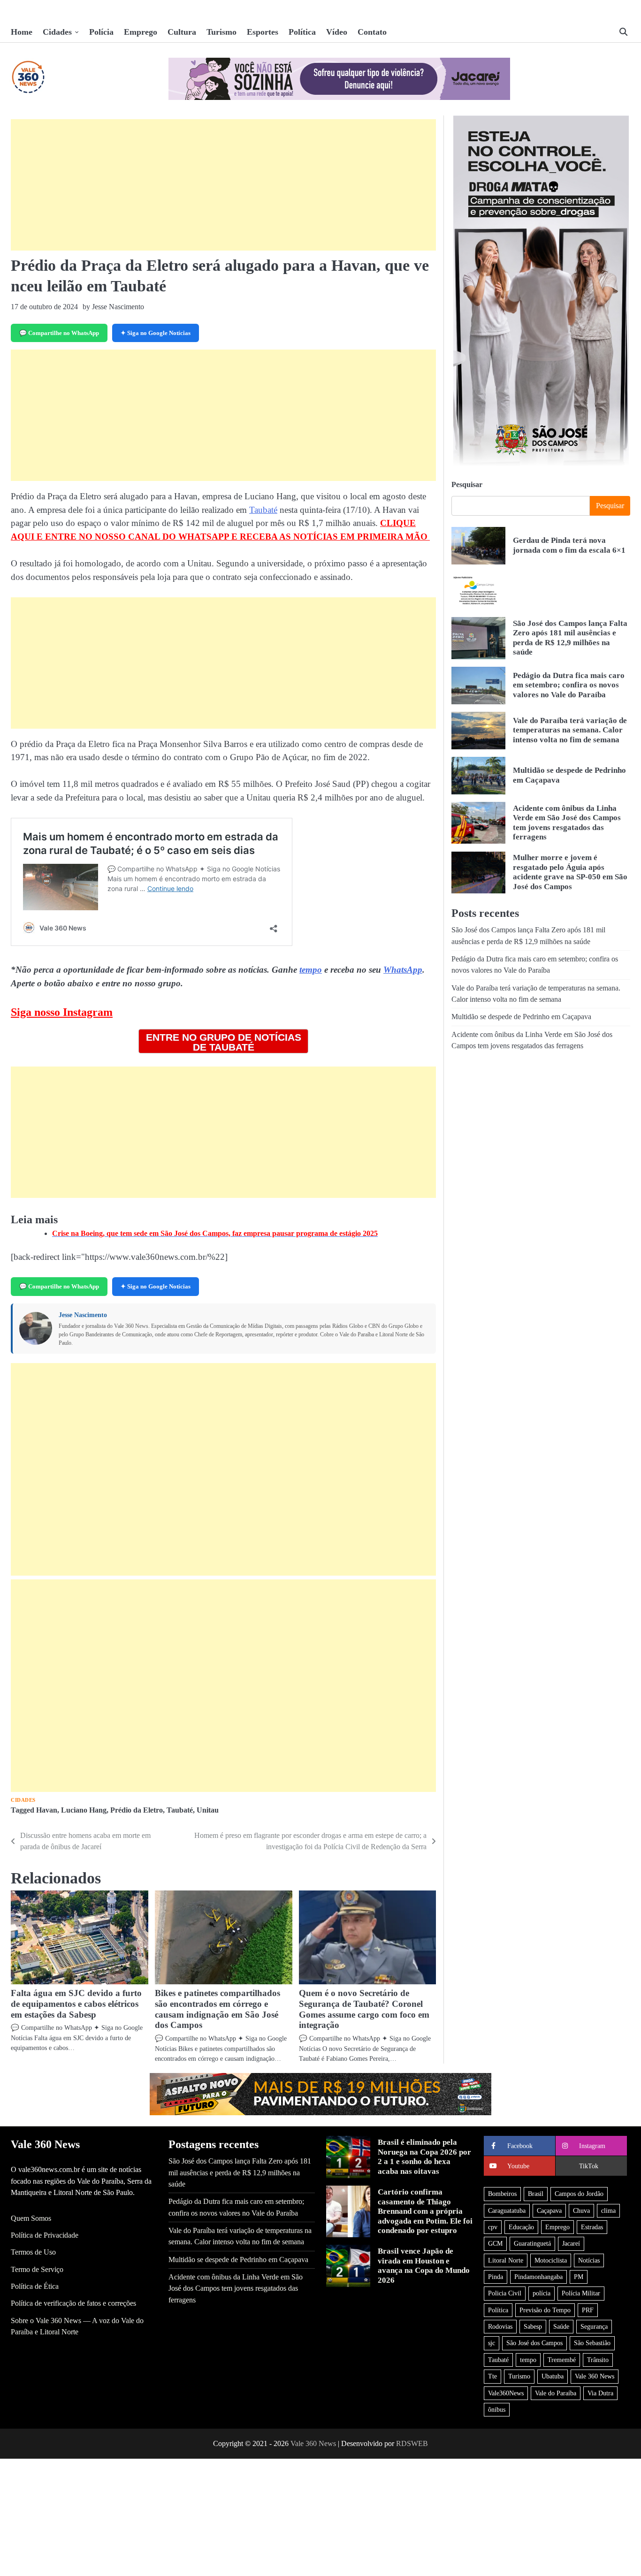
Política (302, 32)
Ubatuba (553, 2376)
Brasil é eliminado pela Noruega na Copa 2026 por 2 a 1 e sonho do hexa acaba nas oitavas (424, 2157)
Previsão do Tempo (545, 2310)
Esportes (263, 32)
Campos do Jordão (579, 2194)
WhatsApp (403, 970)
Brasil (536, 2194)
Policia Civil (505, 2293)
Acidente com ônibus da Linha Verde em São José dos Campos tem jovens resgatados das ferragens (236, 2289)
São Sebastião (592, 2343)
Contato (372, 32)
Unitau (208, 1810)
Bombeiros (502, 2194)
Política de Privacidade (45, 2235)
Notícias (589, 2260)
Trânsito (598, 2360)
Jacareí (571, 2243)
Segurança (594, 2326)
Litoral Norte (506, 2260)
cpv (493, 2227)
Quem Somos (31, 2218)
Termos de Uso (33, 2252)
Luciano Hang (84, 1810)
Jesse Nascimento (83, 1315)
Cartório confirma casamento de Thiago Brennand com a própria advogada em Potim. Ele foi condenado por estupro (425, 2211)
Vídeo (337, 32)
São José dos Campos (534, 2343)
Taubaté (263, 510)
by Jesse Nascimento (113, 307)
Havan (47, 1810)
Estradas (592, 2227)
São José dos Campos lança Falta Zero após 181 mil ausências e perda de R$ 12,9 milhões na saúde (570, 638)
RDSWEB (412, 2443)
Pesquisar (467, 484)
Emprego (141, 32)
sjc (492, 2343)
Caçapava (549, 2210)
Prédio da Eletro (137, 1810)
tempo (311, 970)
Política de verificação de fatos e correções (73, 2303)
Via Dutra (600, 2393)
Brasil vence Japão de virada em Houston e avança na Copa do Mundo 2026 (424, 2265)
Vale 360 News (595, 2376)
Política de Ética (35, 2286)
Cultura (182, 32)
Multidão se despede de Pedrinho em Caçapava (521, 1017)
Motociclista (551, 2260)
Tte (492, 2376)
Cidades (57, 32)
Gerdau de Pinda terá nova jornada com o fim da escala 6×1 (569, 545)
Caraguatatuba (507, 2210)
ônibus (497, 2409)
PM (579, 2277)
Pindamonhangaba (538, 2277)
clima (608, 2210)
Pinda (496, 2277)
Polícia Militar (581, 2293)
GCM (495, 2243)
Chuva (581, 2210)
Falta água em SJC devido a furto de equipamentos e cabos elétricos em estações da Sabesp (76, 2004)
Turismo (221, 32)
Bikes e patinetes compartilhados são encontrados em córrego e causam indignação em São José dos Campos (217, 2009)
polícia (542, 2293)
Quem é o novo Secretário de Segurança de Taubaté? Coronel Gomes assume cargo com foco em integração (364, 2009)
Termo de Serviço (37, 2270)
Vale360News (506, 2393)
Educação (521, 2227)
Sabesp (533, 2326)
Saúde (561, 2326)
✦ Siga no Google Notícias (156, 333)
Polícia (101, 32)
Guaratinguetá (532, 2243)
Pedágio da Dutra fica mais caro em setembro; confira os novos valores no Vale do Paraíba (569, 685)
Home (22, 32)
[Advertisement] (223, 185)
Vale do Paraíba (556, 2393)
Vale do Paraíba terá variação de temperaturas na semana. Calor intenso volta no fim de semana (570, 730)
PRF (588, 2310)
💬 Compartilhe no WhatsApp (59, 333)
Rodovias (500, 2326)
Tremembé (562, 2360)
